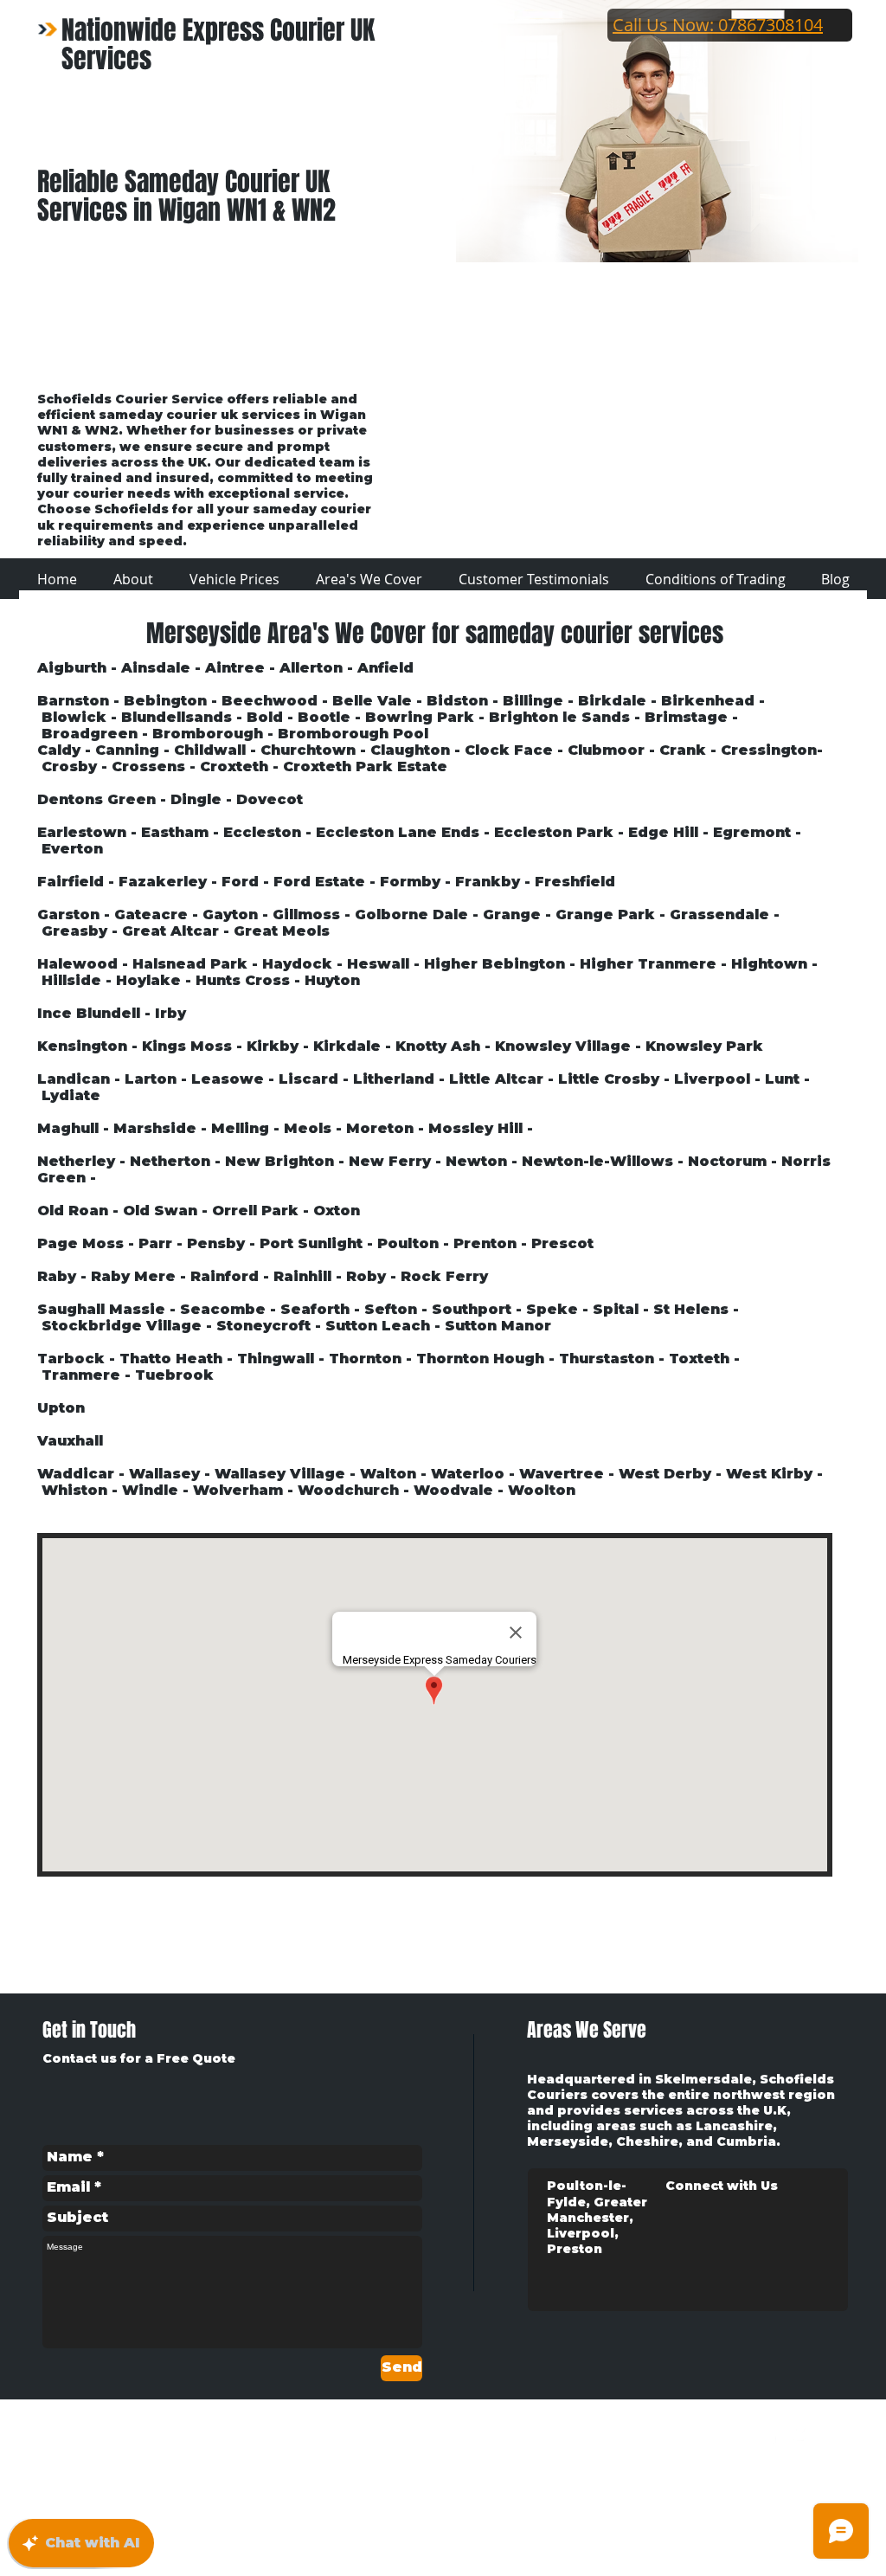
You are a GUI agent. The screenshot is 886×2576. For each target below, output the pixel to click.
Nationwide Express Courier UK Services (218, 45)
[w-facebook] (773, 2435)
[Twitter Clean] (803, 2435)
